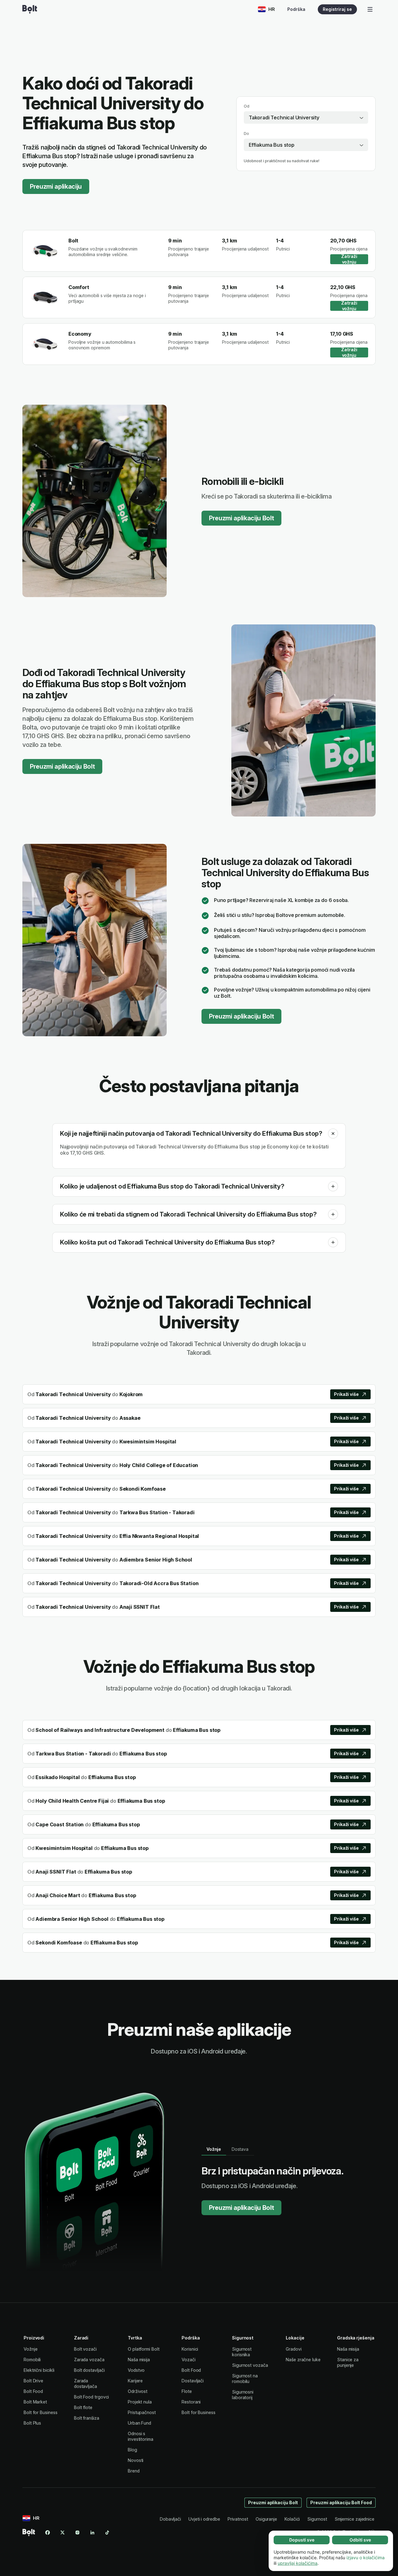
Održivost (138, 2391)
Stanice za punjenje (348, 2362)
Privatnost (238, 2519)
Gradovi (294, 2349)
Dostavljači (193, 2381)
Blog (132, 2450)
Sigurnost (317, 2519)
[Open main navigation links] (370, 9)
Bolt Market (35, 2402)
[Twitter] (62, 2532)
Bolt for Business (41, 2412)
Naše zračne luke (303, 2360)
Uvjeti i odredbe (204, 2519)
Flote (187, 2391)
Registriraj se (337, 9)
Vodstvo (136, 2370)
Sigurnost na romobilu (245, 2378)
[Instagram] (77, 2532)
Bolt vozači (85, 2349)
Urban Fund (139, 2423)
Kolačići (292, 2519)
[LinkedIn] (92, 2532)
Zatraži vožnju (349, 259)
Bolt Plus (32, 2423)
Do (246, 133)
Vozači (189, 2360)
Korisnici (190, 2349)
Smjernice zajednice (354, 2519)
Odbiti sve (360, 2540)
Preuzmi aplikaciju (56, 186)
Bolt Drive (33, 2381)
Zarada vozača (89, 2360)
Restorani (191, 2402)
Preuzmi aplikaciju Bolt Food (341, 2502)
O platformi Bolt (144, 2349)
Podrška (296, 9)
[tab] (214, 2149)
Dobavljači (170, 2519)
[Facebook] (48, 2532)
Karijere (135, 2381)
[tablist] (228, 2149)
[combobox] (306, 117)
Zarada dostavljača (86, 2383)
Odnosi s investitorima (141, 2436)
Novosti (136, 2460)
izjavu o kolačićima (366, 2558)
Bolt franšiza (87, 2418)
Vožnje (31, 2349)
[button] (333, 1134)
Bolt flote (83, 2407)
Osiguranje (266, 2519)
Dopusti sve (302, 2540)
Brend (134, 2471)
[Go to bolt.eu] (30, 9)
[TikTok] (107, 2532)
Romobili (32, 2360)
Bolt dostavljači (89, 2370)
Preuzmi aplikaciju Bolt (241, 518)
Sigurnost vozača (250, 2365)
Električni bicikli (39, 2370)
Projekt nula (140, 2402)
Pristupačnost (142, 2412)
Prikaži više (346, 1394)
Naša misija (139, 2360)
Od (247, 106)
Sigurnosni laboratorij (243, 2395)
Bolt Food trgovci (92, 2397)
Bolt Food (33, 2391)
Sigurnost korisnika (242, 2352)
